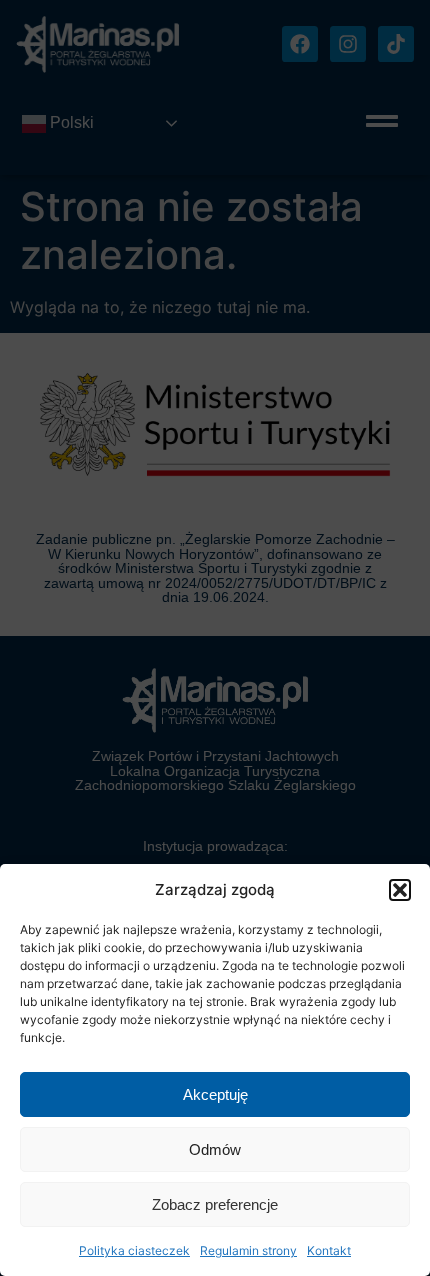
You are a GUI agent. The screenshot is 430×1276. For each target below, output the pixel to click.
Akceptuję (215, 1094)
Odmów (215, 1149)
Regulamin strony (248, 1250)
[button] (400, 890)
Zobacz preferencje (215, 1204)
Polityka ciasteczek (134, 1250)
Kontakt (329, 1250)
